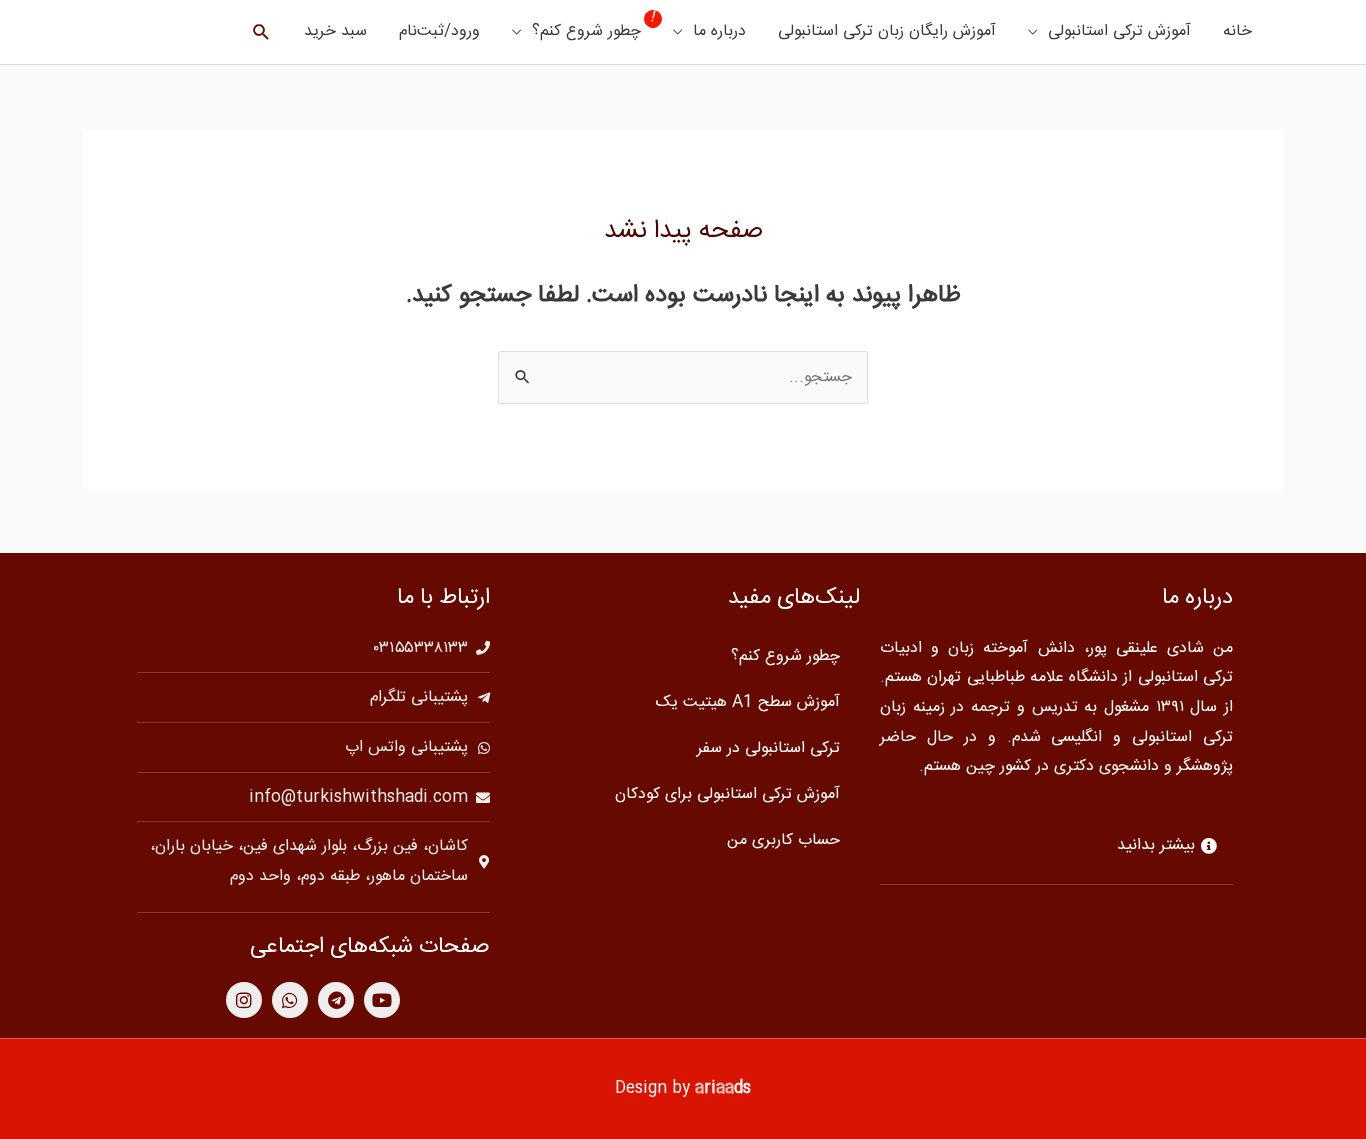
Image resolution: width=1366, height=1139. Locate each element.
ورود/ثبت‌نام (439, 31)
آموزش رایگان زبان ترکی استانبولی (887, 31)
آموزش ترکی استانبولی (1119, 31)
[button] (261, 32)
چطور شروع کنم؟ (586, 31)
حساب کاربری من (783, 840)
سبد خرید (335, 31)
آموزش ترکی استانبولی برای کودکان (727, 794)
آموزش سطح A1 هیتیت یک (748, 702)
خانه (1237, 31)
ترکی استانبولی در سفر (768, 748)
